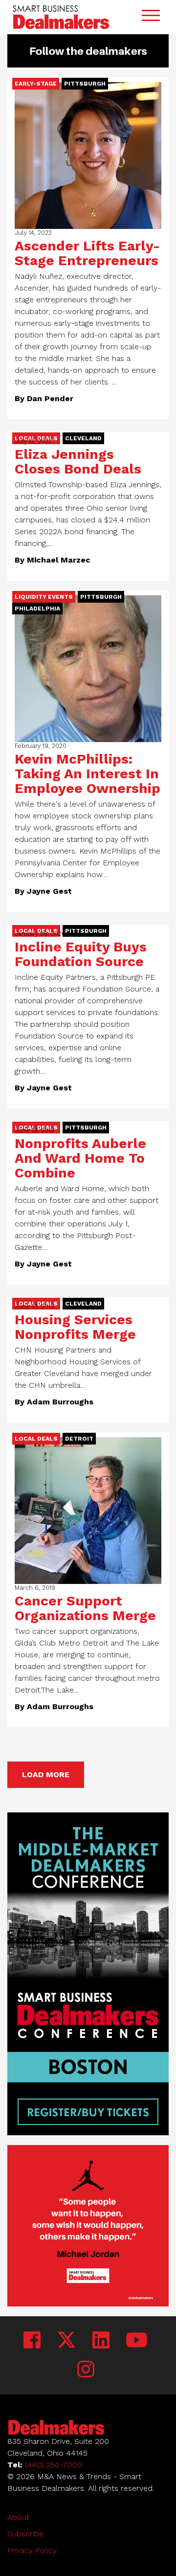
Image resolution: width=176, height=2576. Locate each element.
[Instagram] (86, 2370)
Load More (46, 1774)
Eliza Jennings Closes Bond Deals (78, 462)
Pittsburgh (85, 84)
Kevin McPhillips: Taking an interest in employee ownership (88, 774)
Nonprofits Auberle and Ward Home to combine (80, 1158)
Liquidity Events (44, 597)
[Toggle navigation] (151, 17)
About (18, 2517)
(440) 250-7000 (53, 2465)
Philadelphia (37, 609)
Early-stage (36, 84)
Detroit (79, 1439)
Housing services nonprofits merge (75, 1327)
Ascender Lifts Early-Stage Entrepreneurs (87, 253)
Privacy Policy (32, 2550)
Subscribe (25, 2534)
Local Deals (36, 1439)
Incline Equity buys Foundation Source (81, 954)
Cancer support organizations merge (85, 1608)
